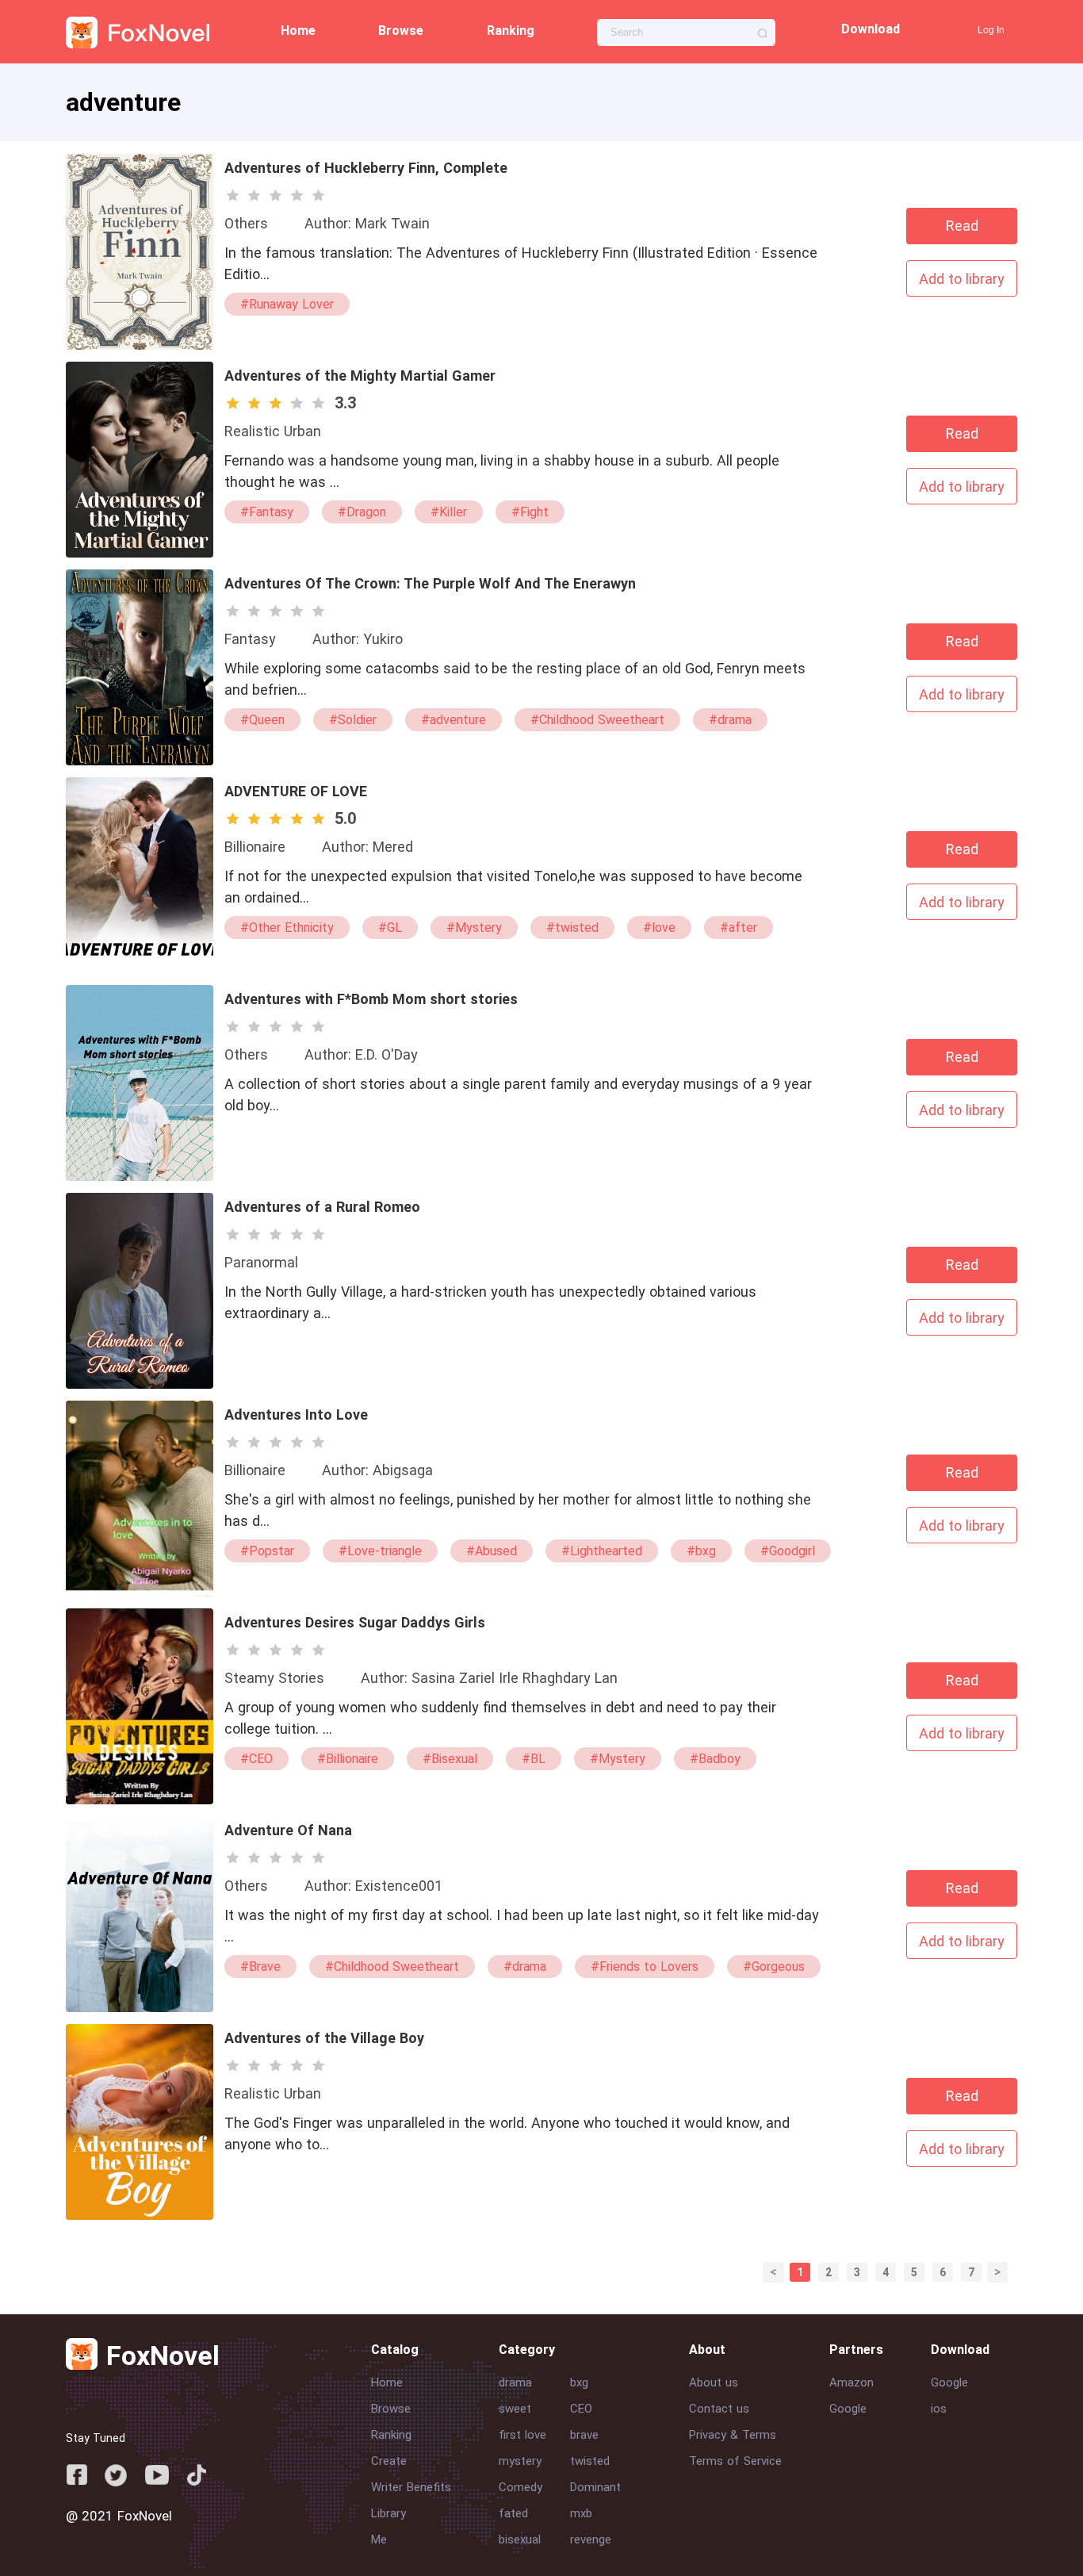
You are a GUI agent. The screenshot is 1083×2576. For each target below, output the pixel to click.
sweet (515, 2409)
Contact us (719, 2409)
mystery (520, 2461)
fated (513, 2513)
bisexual (520, 2540)
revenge (591, 2540)
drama (515, 2382)
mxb (581, 2513)
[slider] (278, 195)
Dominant (595, 2487)
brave (584, 2435)
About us (714, 2382)
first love (522, 2435)
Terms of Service (735, 2461)
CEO (581, 2409)
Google (848, 2409)
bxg (579, 2382)
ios (939, 2409)
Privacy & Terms (733, 2435)
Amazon (851, 2382)
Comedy (520, 2487)
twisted (590, 2461)
